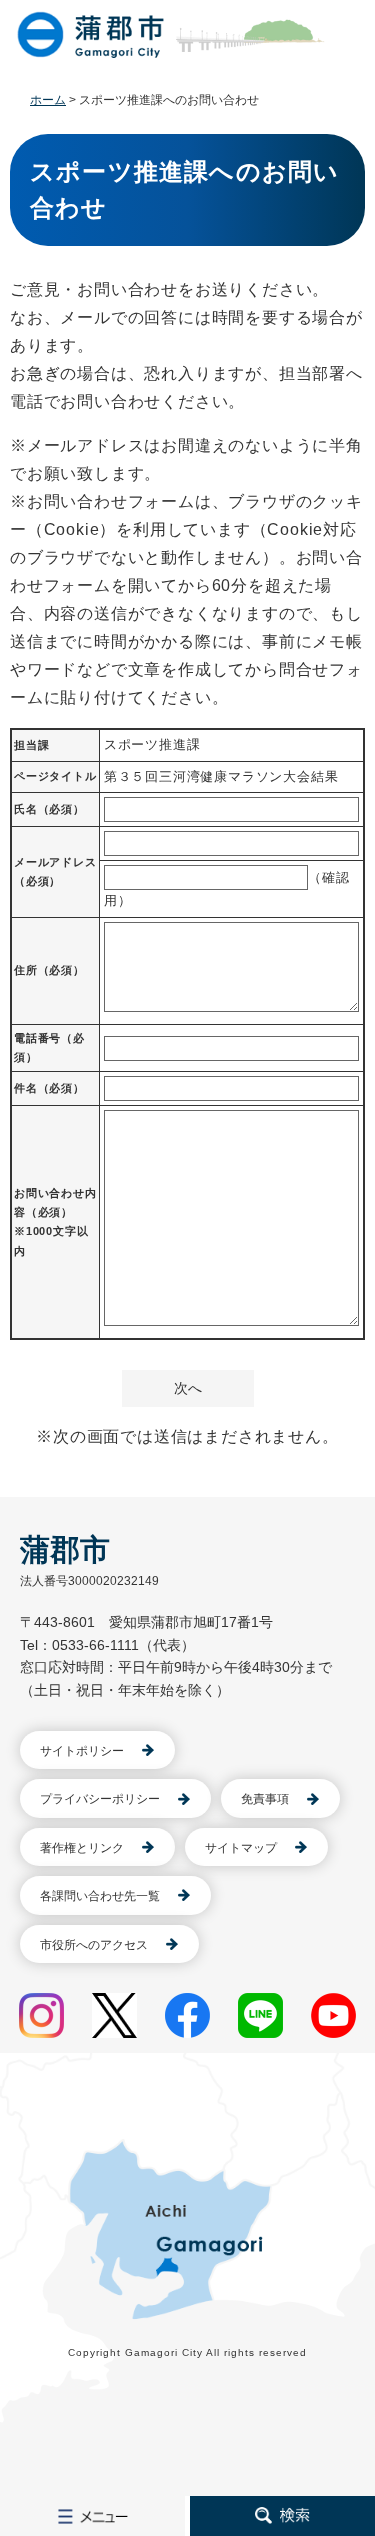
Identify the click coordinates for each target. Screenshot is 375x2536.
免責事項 (265, 1799)
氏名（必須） (49, 809)
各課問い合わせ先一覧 (100, 1896)
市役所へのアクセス (94, 1945)
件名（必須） (49, 1088)
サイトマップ (241, 1848)
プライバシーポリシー (100, 1799)
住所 (49, 970)
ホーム (48, 100)
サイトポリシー (82, 1751)
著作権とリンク (82, 1848)
